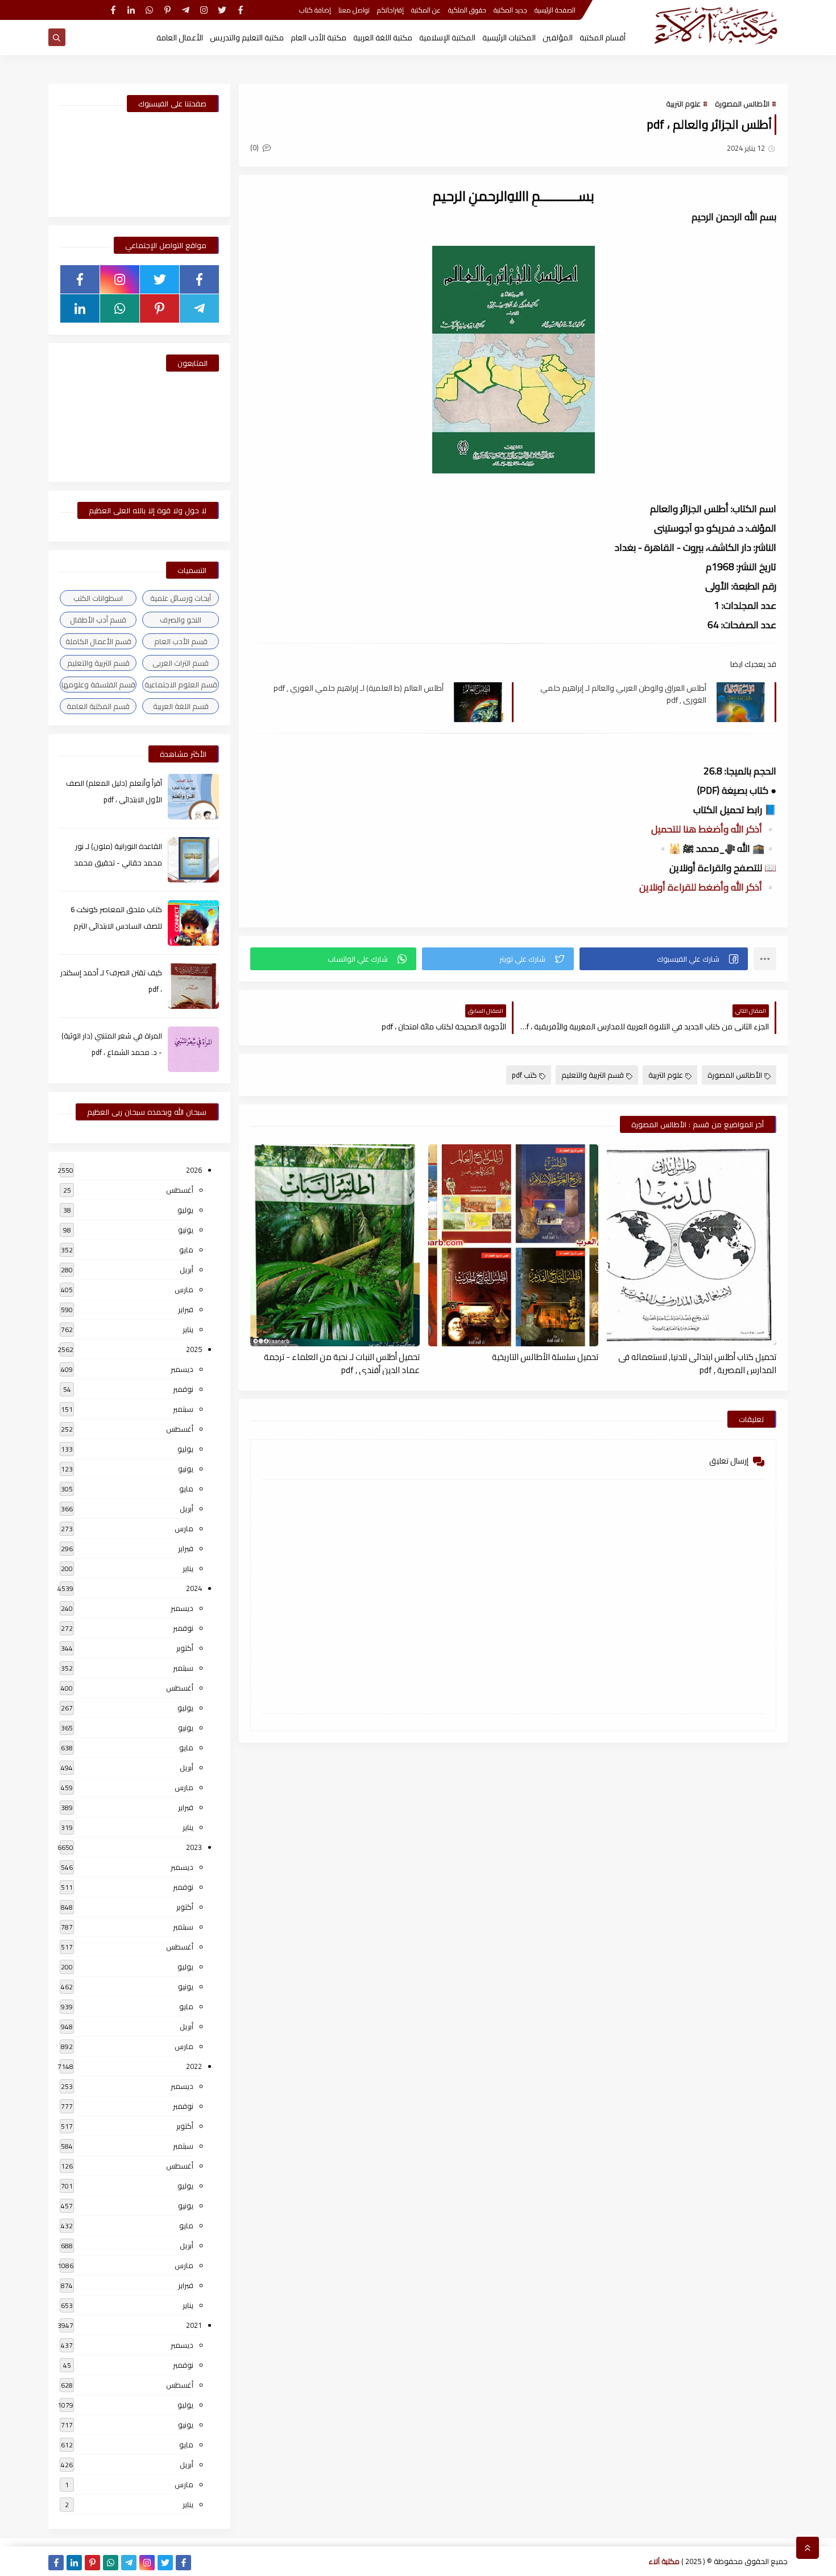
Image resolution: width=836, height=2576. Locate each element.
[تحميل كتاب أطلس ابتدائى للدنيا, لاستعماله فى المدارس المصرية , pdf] (692, 1245)
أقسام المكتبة (603, 38)
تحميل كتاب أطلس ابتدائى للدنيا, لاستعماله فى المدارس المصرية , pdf (697, 1363)
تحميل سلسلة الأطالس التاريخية (545, 1357)
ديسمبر (182, 1369)
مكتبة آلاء (664, 2561)
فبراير (186, 1309)
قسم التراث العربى (181, 663)
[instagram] (204, 10)
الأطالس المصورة (742, 104)
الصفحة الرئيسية (555, 10)
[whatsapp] (149, 10)
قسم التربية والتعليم (593, 1075)
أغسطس (180, 1190)
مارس (184, 1289)
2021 (194, 2325)
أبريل (187, 1270)
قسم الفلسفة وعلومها (98, 685)
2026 (194, 1170)
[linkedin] (131, 10)
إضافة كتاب (315, 10)
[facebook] (240, 10)
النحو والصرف (181, 620)
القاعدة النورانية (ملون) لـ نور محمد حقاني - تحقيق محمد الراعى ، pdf (118, 863)
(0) (255, 147)
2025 (194, 1349)
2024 (194, 1588)
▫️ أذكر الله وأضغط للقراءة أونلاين (708, 887)
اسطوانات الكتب (98, 598)
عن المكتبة (426, 10)
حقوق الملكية (467, 10)
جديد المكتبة (510, 10)
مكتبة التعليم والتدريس (247, 38)
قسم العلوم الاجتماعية (181, 685)
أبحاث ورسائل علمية (181, 598)
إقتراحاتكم (390, 10)
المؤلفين (558, 38)
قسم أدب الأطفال (98, 620)
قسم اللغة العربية (181, 706)
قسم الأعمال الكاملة (98, 641)
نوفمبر (183, 1389)
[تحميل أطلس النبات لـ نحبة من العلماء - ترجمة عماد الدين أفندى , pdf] (335, 1245)
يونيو (186, 1230)
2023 (194, 1847)
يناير (188, 1329)
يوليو (185, 1210)
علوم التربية (683, 104)
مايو (186, 1250)
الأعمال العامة (180, 38)
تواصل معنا (354, 10)
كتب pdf (524, 1075)
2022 (194, 2066)
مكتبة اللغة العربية (383, 38)
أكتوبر (185, 1648)
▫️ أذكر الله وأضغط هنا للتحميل (714, 829)
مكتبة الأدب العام (318, 38)
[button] (664, 959)
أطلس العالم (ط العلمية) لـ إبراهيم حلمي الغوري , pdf (359, 688)
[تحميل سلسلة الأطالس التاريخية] (513, 1245)
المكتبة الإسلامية (447, 38)
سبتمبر (183, 1409)
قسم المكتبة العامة (98, 706)
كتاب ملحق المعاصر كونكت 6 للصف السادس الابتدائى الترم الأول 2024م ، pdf (116, 926)
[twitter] (222, 10)
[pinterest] (167, 10)
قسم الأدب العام (181, 641)
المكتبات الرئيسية (509, 38)
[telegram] (186, 10)
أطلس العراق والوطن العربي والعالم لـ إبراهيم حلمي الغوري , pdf (623, 694)
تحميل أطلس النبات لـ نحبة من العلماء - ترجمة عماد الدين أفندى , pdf (342, 1363)
